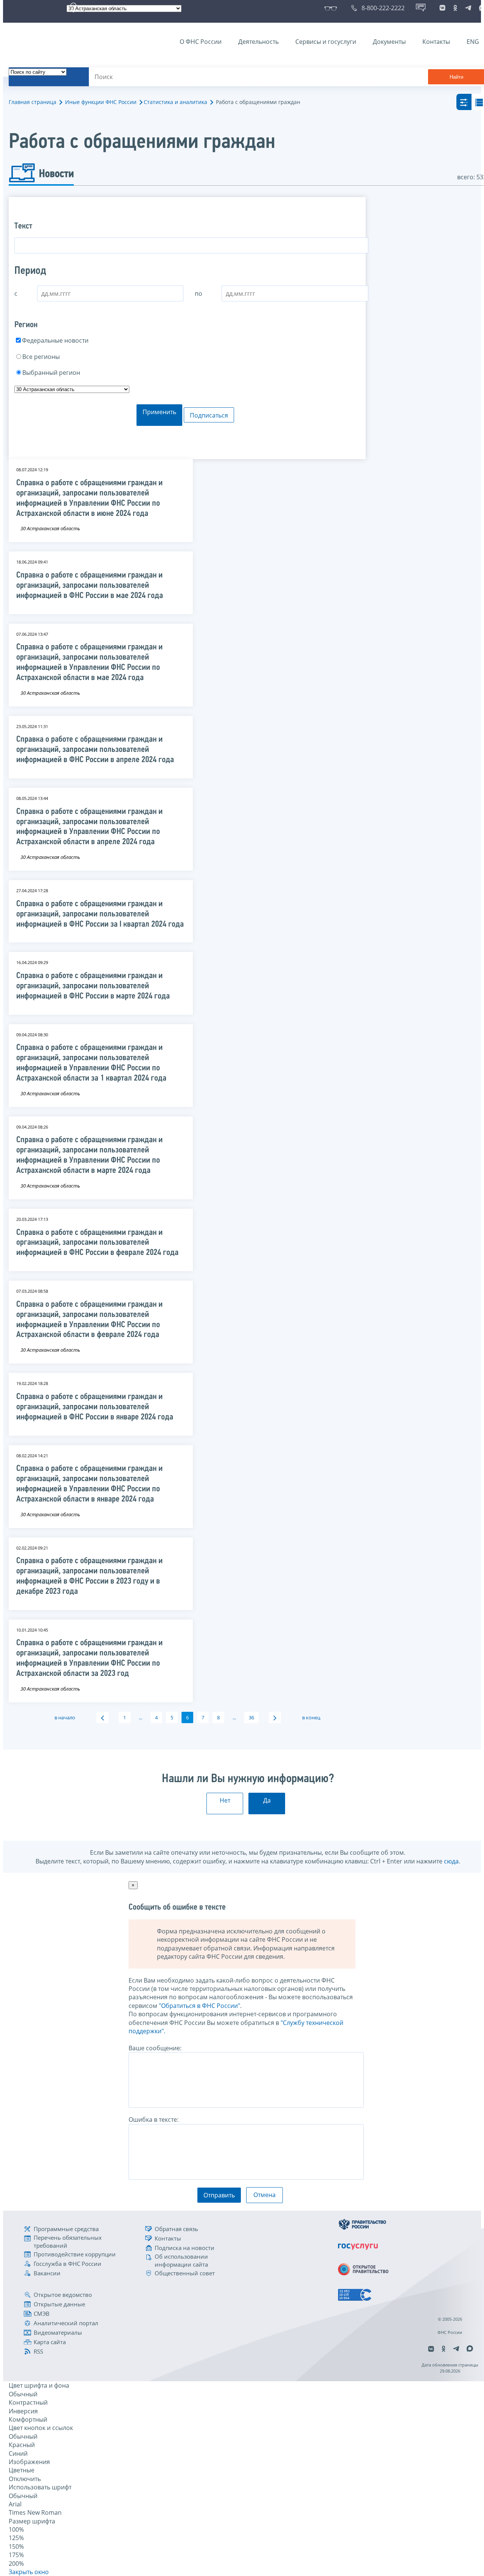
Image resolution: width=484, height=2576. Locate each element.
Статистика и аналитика (175, 102)
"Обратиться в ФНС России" (199, 2006)
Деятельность (258, 42)
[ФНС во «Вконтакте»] (442, 8)
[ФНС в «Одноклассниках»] (455, 8)
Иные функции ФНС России (101, 102)
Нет (225, 1800)
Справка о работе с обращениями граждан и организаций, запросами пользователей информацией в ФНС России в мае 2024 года (90, 586)
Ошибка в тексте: (154, 2119)
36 (251, 1717)
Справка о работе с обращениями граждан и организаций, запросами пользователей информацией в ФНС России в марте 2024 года (93, 986)
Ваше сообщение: (155, 2048)
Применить (159, 412)
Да (267, 1800)
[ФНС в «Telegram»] (468, 8)
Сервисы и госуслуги (326, 42)
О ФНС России (201, 42)
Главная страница (33, 102)
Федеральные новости (55, 340)
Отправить (219, 2195)
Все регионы (41, 357)
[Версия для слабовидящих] (332, 8)
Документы (389, 42)
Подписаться (209, 415)
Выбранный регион (51, 373)
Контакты (436, 42)
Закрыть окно (29, 2572)
